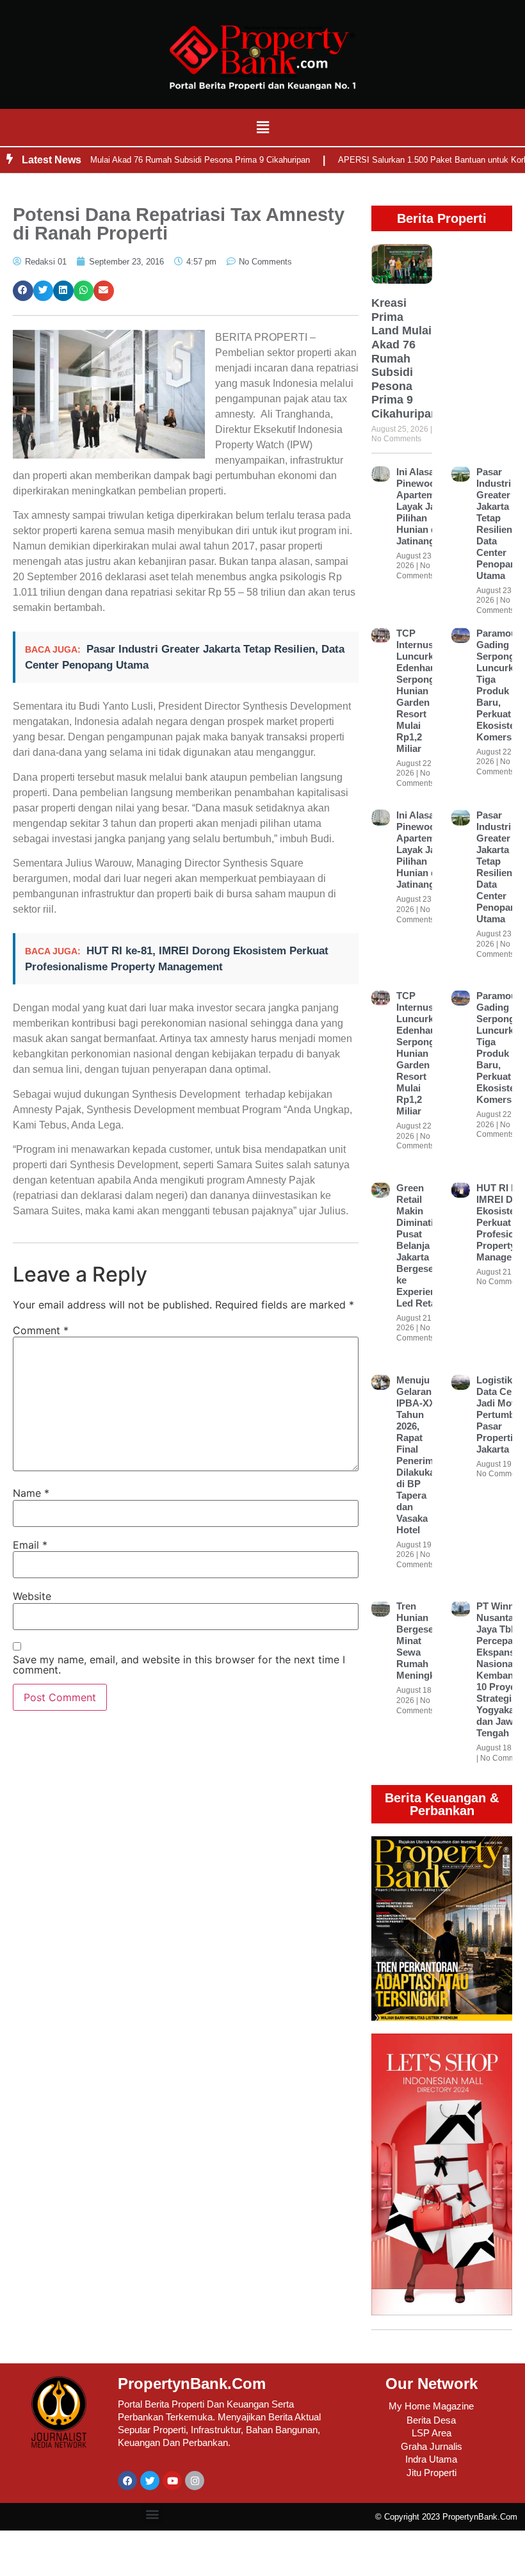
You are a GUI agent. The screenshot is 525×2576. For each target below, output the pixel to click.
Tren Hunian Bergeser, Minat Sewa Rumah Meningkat (420, 1641)
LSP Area (432, 2433)
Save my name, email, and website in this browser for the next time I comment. (179, 1665)
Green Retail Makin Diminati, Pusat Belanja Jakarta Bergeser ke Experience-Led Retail (423, 1245)
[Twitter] (150, 2481)
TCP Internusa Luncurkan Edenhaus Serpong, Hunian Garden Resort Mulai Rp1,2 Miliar (420, 691)
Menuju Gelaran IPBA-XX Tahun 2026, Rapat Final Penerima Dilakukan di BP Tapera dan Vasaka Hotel (418, 1455)
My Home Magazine (431, 2406)
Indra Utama (431, 2459)
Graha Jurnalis (432, 2446)
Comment (41, 1330)
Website (32, 1596)
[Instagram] (195, 2481)
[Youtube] (172, 2481)
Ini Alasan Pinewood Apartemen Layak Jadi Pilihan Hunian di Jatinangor (421, 506)
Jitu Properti (432, 2473)
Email (30, 1545)
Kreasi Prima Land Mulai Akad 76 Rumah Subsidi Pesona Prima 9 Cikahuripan (405, 358)
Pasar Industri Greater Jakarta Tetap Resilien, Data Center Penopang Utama (499, 524)
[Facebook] (127, 2481)
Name (31, 1493)
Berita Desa (431, 2420)
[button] (262, 127)
